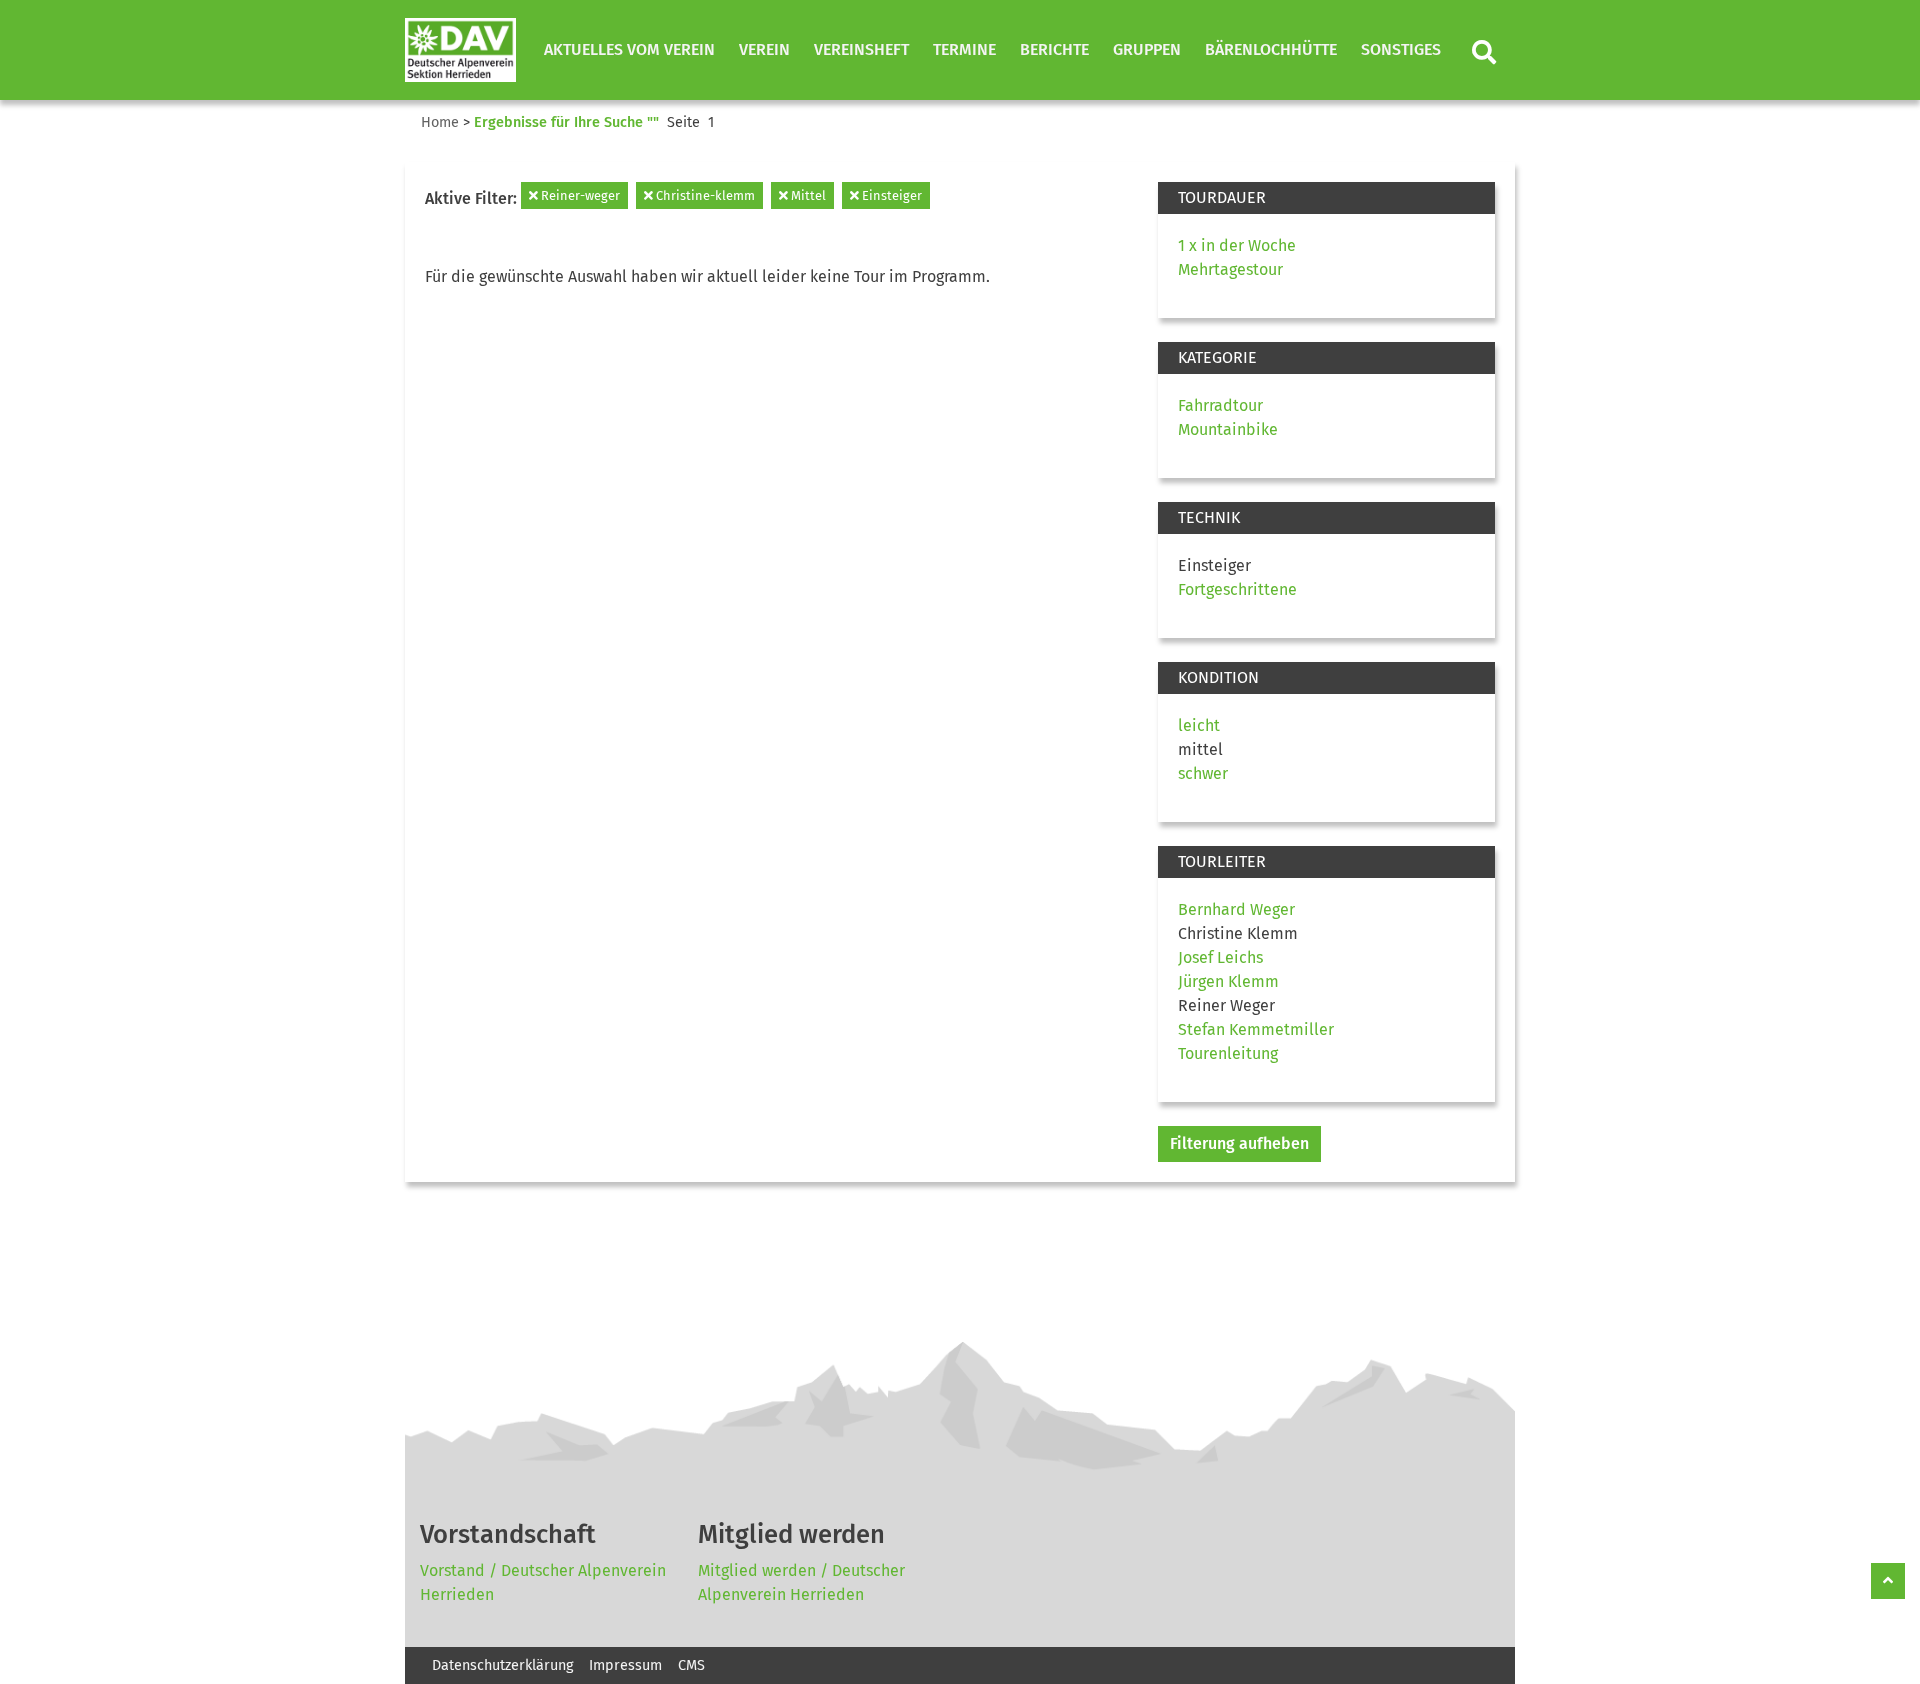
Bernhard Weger (1236, 909)
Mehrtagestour (1230, 269)
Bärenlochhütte (1271, 49)
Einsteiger (890, 195)
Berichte (1054, 49)
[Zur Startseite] (460, 50)
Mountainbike (1228, 429)
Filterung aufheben (1239, 1143)
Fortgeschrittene (1237, 589)
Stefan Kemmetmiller (1256, 1029)
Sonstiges (1401, 49)
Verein (764, 49)
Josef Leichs (1220, 957)
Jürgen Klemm (1228, 981)
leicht (1199, 725)
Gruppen (1147, 49)
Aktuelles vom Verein (629, 49)
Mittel (807, 195)
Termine (964, 49)
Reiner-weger (579, 195)
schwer (1203, 773)
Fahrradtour (1220, 405)
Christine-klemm (704, 195)
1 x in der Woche (1237, 245)
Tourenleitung (1228, 1053)
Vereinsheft (861, 49)
